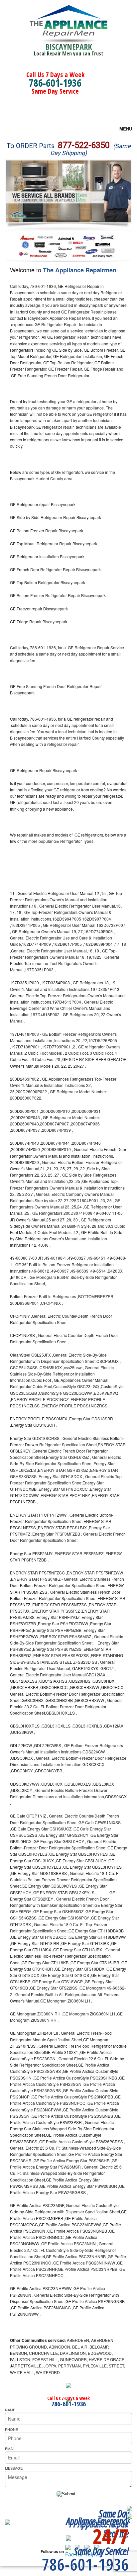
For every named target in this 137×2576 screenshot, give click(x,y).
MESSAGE (14, 2468)
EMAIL (10, 2448)
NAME (10, 2410)
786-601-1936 (55, 83)
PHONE (11, 2429)
